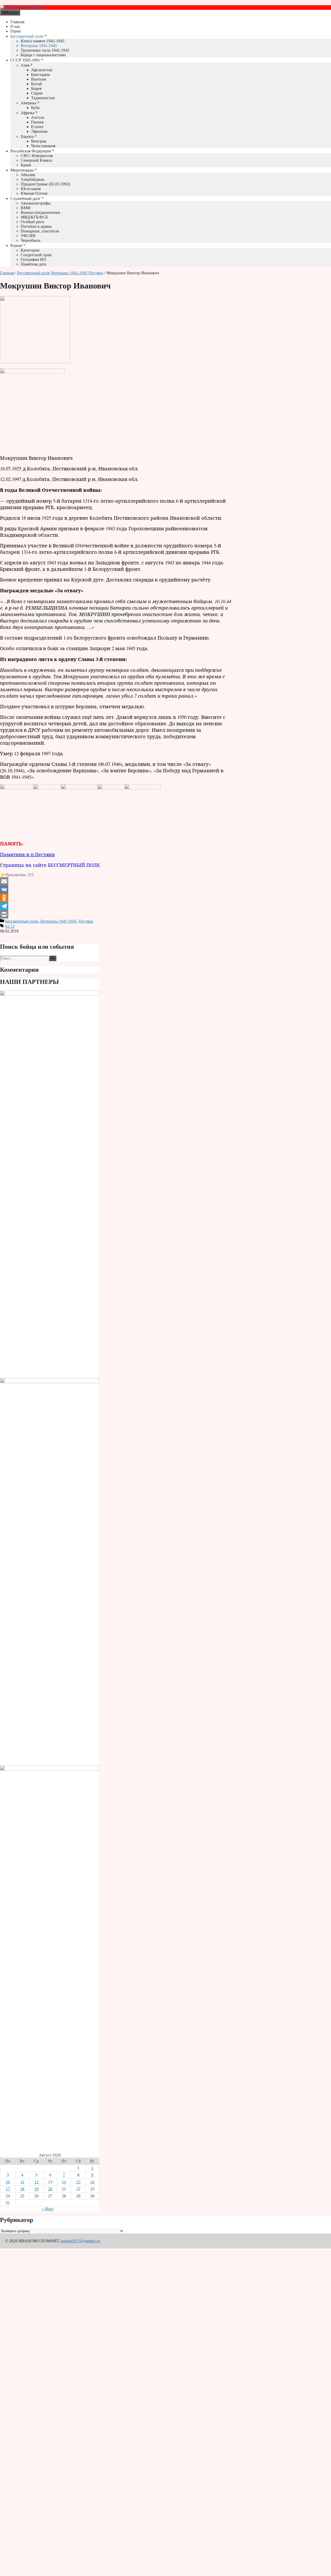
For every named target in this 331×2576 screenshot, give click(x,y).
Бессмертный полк (27, 36)
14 (64, 2182)
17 (8, 2189)
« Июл (48, 2209)
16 (92, 2182)
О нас (15, 26)
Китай (37, 84)
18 (22, 2189)
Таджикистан (43, 98)
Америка (29, 103)
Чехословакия (43, 146)
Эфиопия (39, 131)
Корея (36, 88)
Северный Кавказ (36, 160)
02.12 (10, 926)
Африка (28, 113)
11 (22, 2182)
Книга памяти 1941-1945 (43, 41)
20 (50, 2189)
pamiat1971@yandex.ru (80, 2241)
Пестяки (96, 273)
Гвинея (37, 122)
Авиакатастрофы (36, 203)
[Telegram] (116, 906)
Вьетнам (39, 79)
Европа (27, 137)
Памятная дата (33, 264)
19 (36, 2189)
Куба (35, 108)
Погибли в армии (36, 226)
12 (36, 2182)
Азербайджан (33, 179)
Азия (25, 65)
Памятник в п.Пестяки (27, 854)
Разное (16, 246)
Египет (37, 127)
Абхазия (28, 175)
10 (8, 2182)
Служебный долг (25, 199)
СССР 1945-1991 (25, 60)
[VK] (116, 890)
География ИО (33, 259)
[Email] (116, 881)
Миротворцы (22, 170)
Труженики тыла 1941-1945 (45, 50)
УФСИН (28, 236)
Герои (16, 31)
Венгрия (39, 141)
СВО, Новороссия (37, 156)
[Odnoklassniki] (116, 898)
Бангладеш (40, 75)
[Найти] (53, 958)
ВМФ (26, 208)
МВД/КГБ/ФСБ (34, 217)
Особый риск (32, 222)
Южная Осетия (34, 193)
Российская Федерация (31, 151)
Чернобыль (31, 240)
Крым (26, 165)
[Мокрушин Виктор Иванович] (35, 362)
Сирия (37, 93)
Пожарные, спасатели (40, 231)
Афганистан (42, 70)
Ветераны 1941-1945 (39, 46)
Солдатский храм (36, 255)
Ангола (38, 117)
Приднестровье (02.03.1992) (45, 184)
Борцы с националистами (43, 55)
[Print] (116, 914)
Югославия (31, 189)
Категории (30, 250)
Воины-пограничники (40, 212)
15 (78, 2182)
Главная (17, 22)
